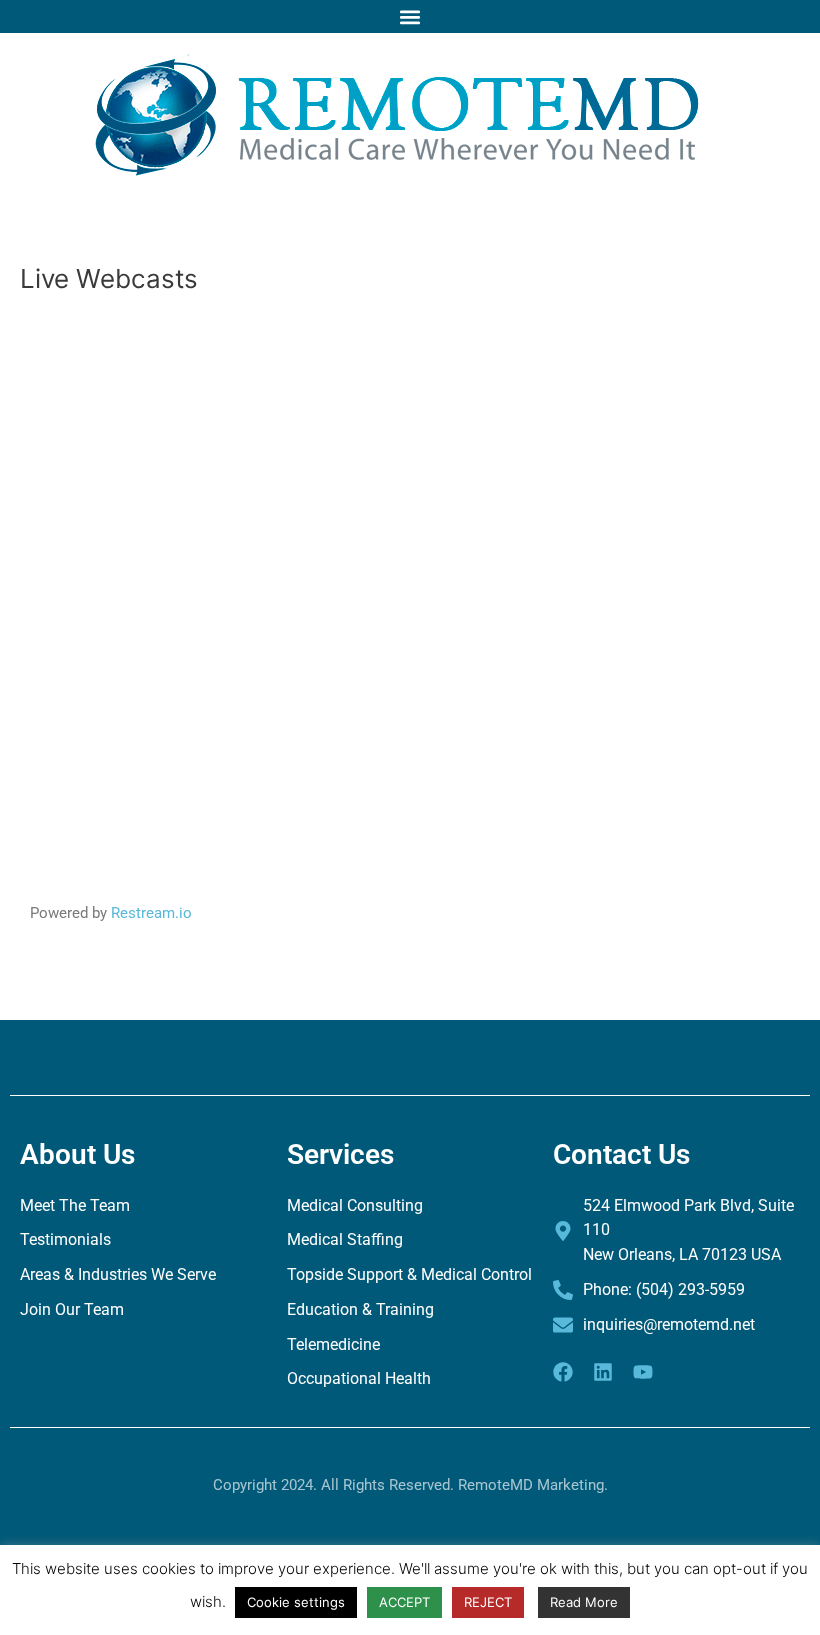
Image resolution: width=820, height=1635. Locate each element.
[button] (410, 16)
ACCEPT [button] (404, 1602)
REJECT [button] (488, 1602)
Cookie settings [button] (296, 1602)
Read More (584, 1602)
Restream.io (151, 913)
